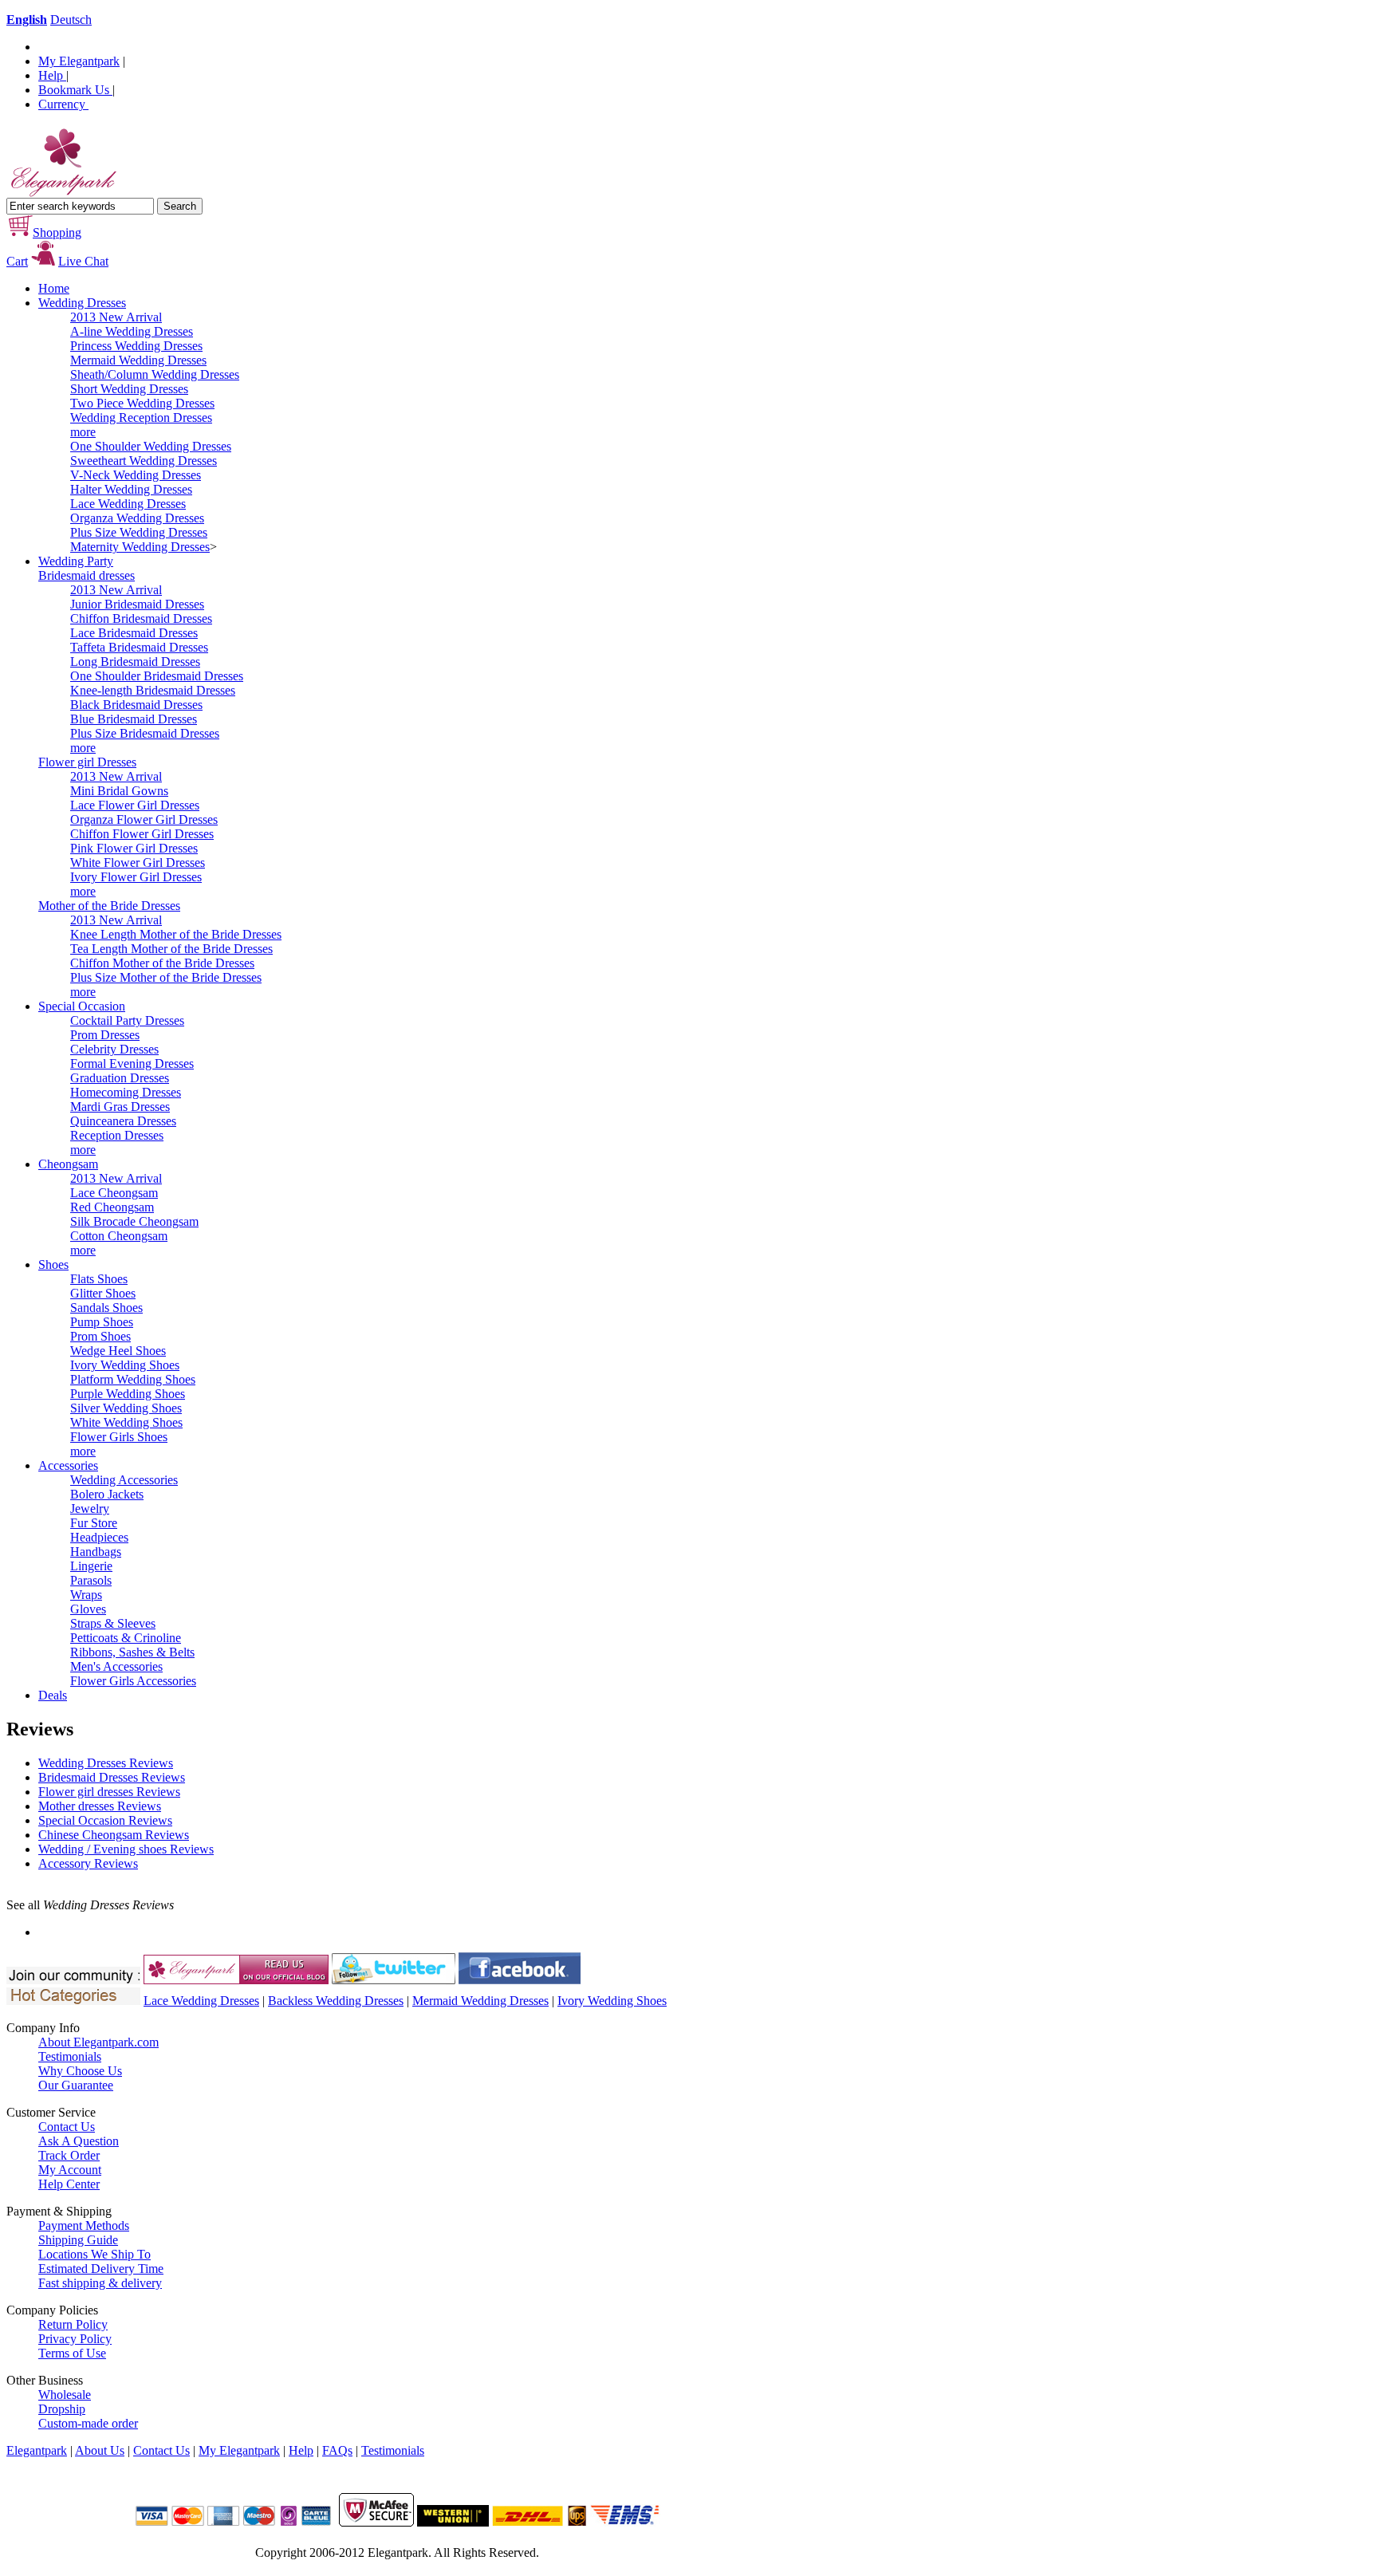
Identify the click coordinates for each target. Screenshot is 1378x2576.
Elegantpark (37, 2450)
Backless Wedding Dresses (336, 2001)
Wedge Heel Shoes (118, 1351)
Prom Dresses (105, 1035)
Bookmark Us (75, 90)
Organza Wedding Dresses (137, 518)
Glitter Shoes (103, 1293)
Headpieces (99, 1537)
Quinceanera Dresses (123, 1121)
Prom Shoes (100, 1336)
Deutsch (71, 20)
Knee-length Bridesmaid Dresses (153, 690)
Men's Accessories (116, 1666)
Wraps (86, 1595)
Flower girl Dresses (87, 762)
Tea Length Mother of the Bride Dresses (171, 949)
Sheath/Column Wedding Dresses (155, 374)
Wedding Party (76, 561)
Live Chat (83, 261)
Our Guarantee (76, 2085)
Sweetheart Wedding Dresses (144, 461)
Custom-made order (88, 2423)
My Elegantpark (79, 61)
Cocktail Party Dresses (127, 1020)
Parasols (91, 1580)
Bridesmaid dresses (87, 575)
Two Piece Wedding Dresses (142, 403)
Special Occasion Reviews (105, 1820)
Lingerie (91, 1566)
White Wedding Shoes (126, 1422)
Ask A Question (79, 2141)
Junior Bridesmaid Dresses (137, 604)
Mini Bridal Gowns (119, 791)
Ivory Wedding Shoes (125, 1365)
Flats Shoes (99, 1279)
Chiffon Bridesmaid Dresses (141, 618)
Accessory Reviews (88, 1863)
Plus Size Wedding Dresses (139, 532)
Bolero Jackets (107, 1494)
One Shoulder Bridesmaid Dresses (157, 676)
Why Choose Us (80, 2071)
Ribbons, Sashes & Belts (132, 1652)
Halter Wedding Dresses (131, 489)
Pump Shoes (102, 1322)
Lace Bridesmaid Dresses (134, 633)
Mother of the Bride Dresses (109, 906)
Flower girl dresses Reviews (109, 1792)
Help (52, 75)
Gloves (88, 1609)
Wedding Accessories (124, 1480)
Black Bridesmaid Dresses (136, 705)
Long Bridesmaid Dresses (135, 662)
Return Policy (73, 2324)
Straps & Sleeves (113, 1623)
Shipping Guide (78, 2240)
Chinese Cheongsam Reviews (114, 1835)
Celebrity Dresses (114, 1049)
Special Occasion (82, 1006)
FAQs (337, 2450)
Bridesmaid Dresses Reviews (112, 1777)
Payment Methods (84, 2225)
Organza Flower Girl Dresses (144, 819)
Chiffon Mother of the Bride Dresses (162, 963)
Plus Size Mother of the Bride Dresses (166, 977)
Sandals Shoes (106, 1308)
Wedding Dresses (82, 303)
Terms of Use (72, 2353)
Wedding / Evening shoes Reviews (126, 1849)
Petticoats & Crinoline (126, 1638)
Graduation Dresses (120, 1078)
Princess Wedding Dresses (136, 346)
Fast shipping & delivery (100, 2283)
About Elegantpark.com (98, 2042)
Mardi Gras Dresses (120, 1107)
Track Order (69, 2155)
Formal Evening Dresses (132, 1063)
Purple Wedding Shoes (128, 1394)
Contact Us (67, 2127)
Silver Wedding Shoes (126, 1408)
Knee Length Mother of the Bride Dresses (176, 934)
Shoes (53, 1264)
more (83, 432)
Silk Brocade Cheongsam (134, 1221)
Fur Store (94, 1523)
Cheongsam (68, 1164)
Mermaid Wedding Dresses (138, 360)
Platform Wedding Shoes (133, 1379)
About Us (100, 2450)
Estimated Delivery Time (101, 2269)
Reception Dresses (117, 1135)
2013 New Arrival (116, 317)
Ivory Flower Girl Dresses (136, 877)
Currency (63, 104)
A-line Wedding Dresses (132, 331)
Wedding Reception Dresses (141, 418)
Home (54, 288)
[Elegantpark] (62, 193)
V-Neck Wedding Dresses (136, 475)
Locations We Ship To (94, 2254)
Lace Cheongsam (114, 1193)
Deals (53, 1695)
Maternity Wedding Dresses (140, 547)
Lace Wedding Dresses (128, 504)
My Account (70, 2170)
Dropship (62, 2409)
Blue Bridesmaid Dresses (134, 719)
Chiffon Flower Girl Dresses (142, 834)
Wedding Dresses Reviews (106, 1763)
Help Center (69, 2184)
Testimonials (70, 2056)
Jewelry (90, 1509)
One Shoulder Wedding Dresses (151, 446)
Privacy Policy (75, 2339)
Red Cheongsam (112, 1207)
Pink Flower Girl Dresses (134, 848)
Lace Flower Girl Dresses (135, 805)
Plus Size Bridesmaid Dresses (145, 733)
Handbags (96, 1552)
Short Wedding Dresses (129, 389)
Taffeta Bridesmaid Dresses (139, 647)
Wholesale (65, 2395)
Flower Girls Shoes (119, 1437)
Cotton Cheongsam (119, 1236)
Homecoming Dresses (126, 1092)
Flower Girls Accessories (133, 1681)
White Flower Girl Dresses (138, 863)
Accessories (68, 1465)
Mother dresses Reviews (100, 1806)
